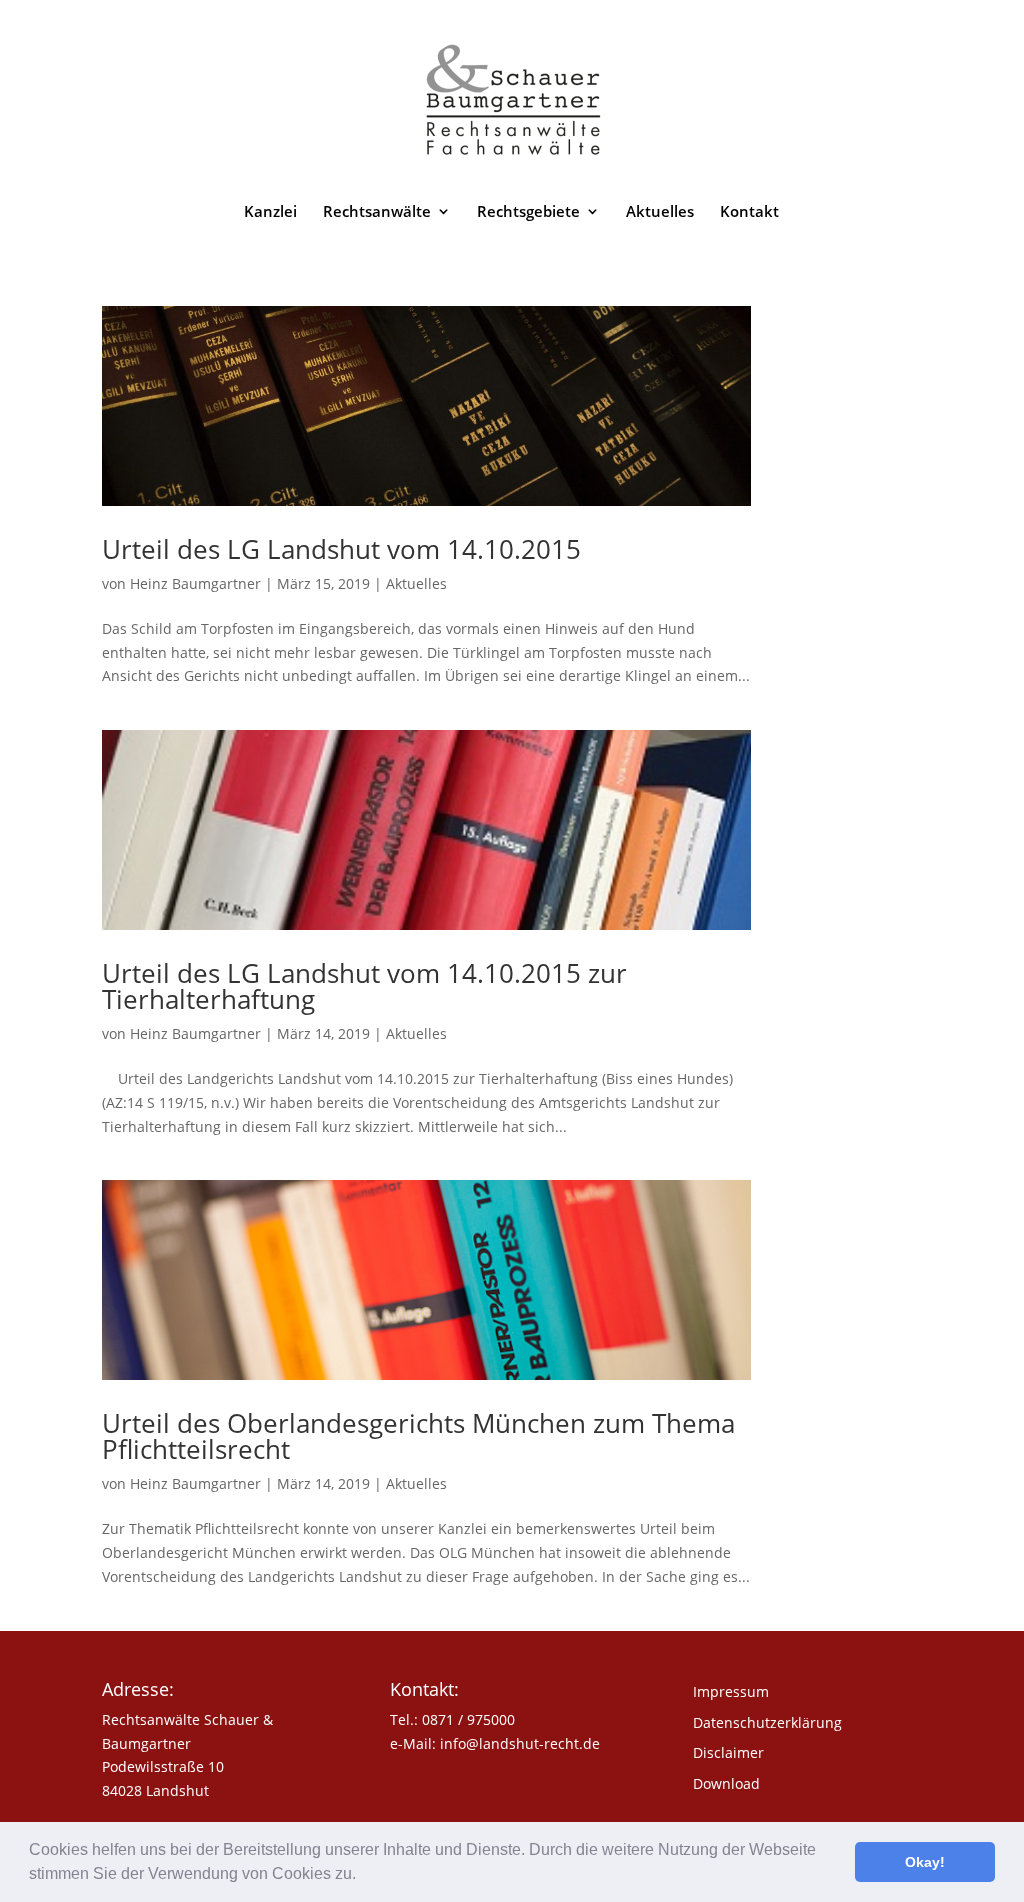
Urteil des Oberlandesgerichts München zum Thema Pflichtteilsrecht (418, 1436)
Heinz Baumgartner (195, 583)
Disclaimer (728, 1752)
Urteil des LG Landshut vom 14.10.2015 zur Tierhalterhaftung (364, 986)
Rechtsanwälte (377, 212)
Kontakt (749, 212)
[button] (363, 1876)
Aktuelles (660, 212)
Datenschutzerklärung (767, 1722)
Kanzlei (270, 212)
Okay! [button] (925, 1862)
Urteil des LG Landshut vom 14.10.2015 (341, 549)
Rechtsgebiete (528, 212)
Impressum (731, 1691)
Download (726, 1783)
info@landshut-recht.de (520, 1743)
